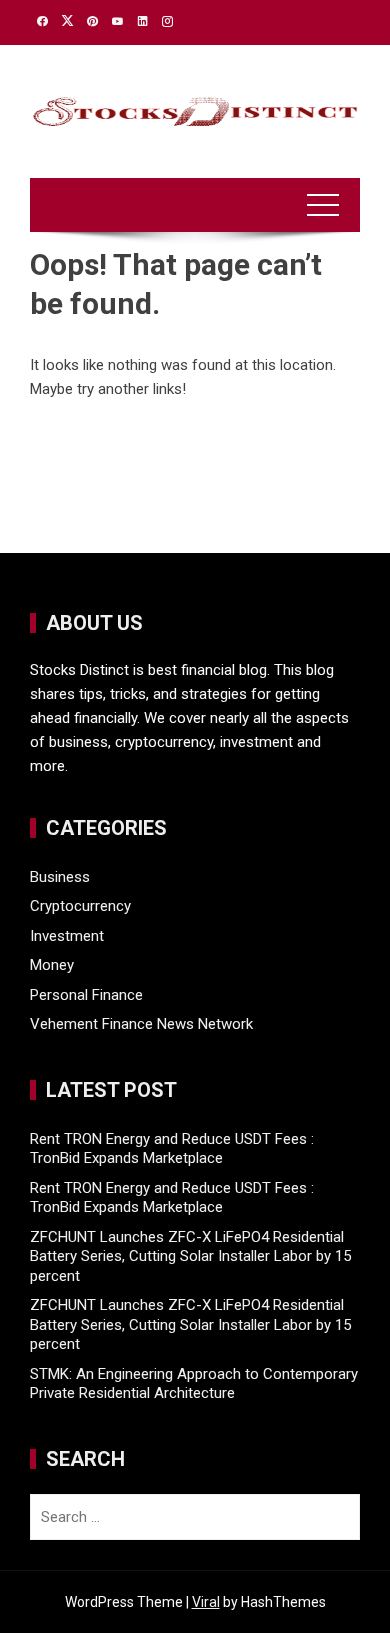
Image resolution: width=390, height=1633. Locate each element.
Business (60, 877)
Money (52, 965)
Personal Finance (86, 995)
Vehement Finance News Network (141, 1024)
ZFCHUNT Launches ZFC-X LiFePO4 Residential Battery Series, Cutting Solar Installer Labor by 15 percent (190, 1256)
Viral (206, 1602)
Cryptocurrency (80, 906)
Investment (67, 936)
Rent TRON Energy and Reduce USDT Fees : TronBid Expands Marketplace (172, 1149)
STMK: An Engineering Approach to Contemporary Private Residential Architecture (194, 1384)
